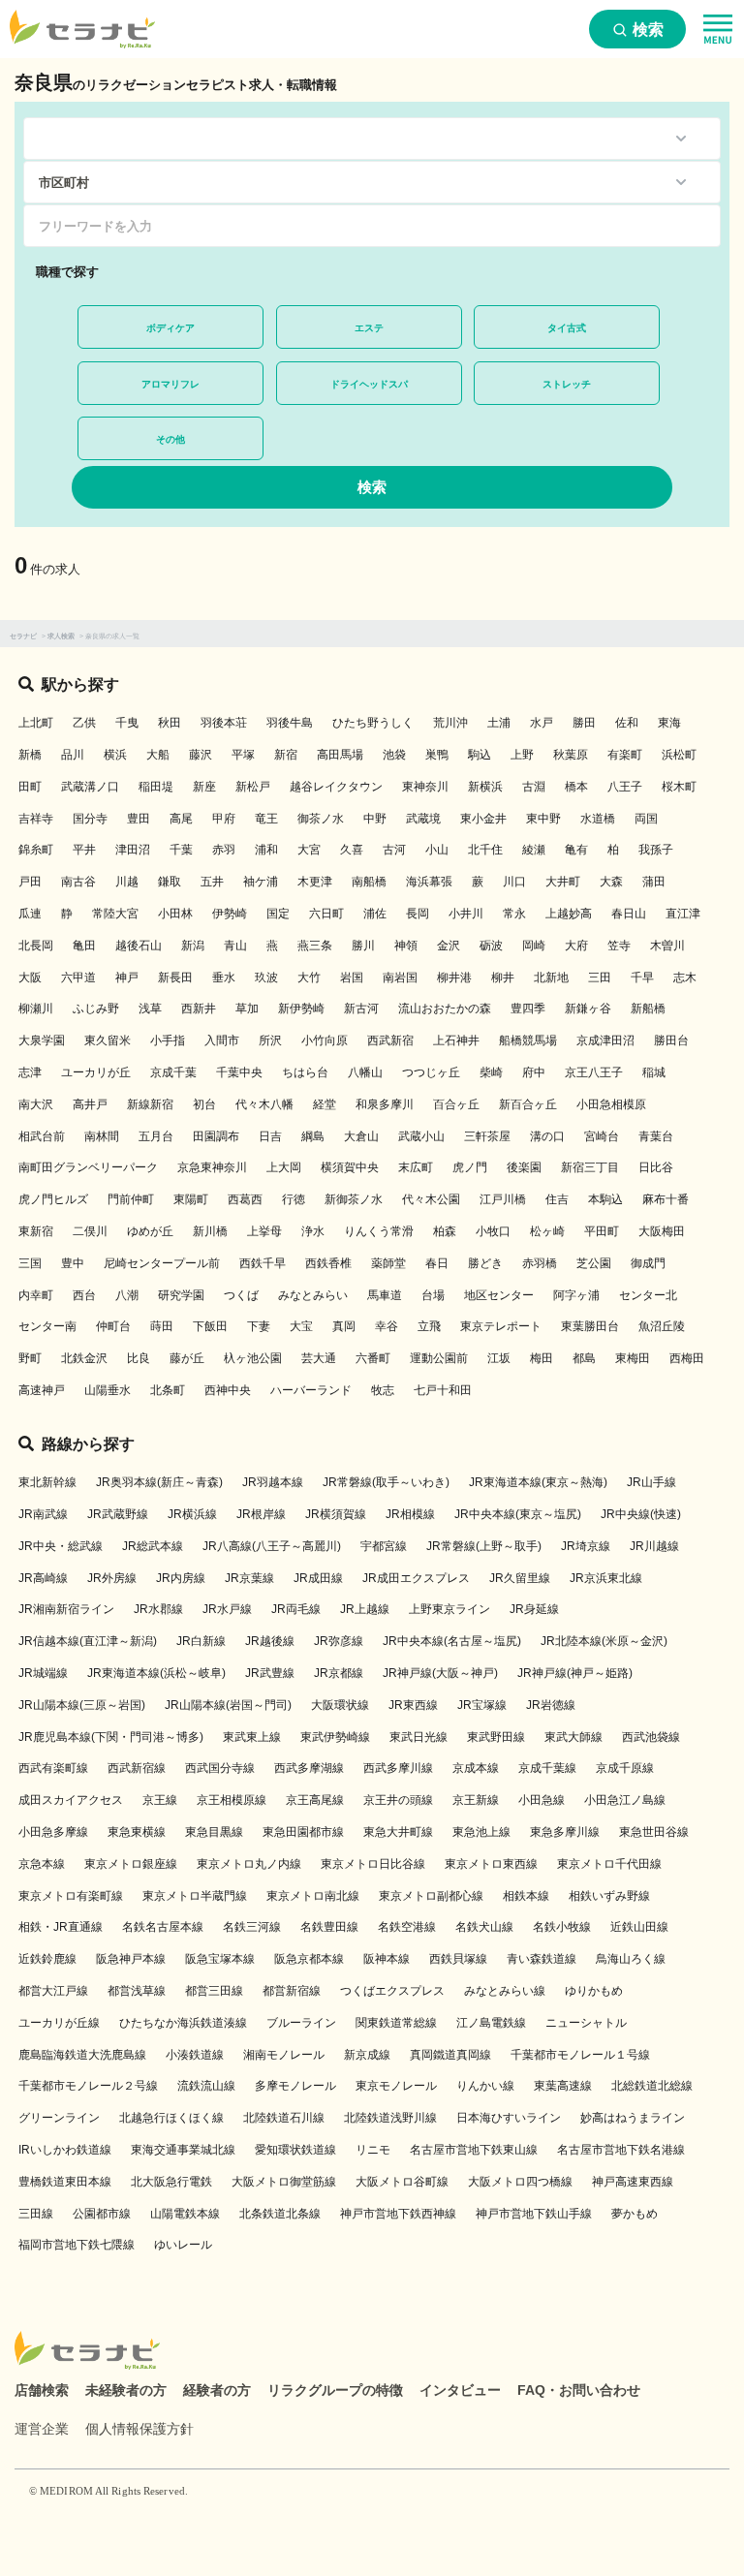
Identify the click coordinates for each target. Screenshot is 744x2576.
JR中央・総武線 (61, 1546)
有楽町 (625, 755)
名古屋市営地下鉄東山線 (474, 2150)
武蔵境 (423, 819)
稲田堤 (156, 787)
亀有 (576, 850)
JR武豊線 (270, 1673)
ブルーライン (301, 2023)
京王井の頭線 (398, 1800)
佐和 (627, 723)
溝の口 (547, 1136)
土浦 (499, 723)
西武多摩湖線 (309, 1768)
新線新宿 (150, 1104)
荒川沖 (450, 723)
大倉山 (361, 1136)
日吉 (270, 1136)
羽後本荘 (224, 723)
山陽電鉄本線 (185, 2214)
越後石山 (139, 946)
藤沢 (201, 755)
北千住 (485, 850)
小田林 (175, 914)
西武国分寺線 (220, 1768)
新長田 (175, 978)
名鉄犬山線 (484, 1927)
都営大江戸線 (53, 1991)
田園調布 (216, 1136)
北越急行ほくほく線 (171, 2118)
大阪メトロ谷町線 (402, 2182)
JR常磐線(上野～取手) (484, 1546)
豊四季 (528, 1009)
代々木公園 (431, 1199)
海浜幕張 (429, 882)
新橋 (30, 755)
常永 (514, 914)
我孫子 (656, 850)
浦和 (266, 850)
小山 (437, 850)
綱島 (313, 1136)
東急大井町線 (398, 1832)
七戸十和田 (443, 1390)
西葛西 (245, 1199)
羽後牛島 (290, 723)
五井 (212, 882)
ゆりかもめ (594, 1991)
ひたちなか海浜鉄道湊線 (183, 2023)
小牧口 (493, 1231)
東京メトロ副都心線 (431, 1896)
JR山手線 (651, 1482)
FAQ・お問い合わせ (579, 2390)
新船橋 (648, 1009)
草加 (247, 1009)
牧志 (383, 1390)
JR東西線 (413, 1705)
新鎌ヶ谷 (588, 1009)
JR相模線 (410, 1514)
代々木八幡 (264, 1104)
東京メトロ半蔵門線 (195, 1896)
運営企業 (42, 2429)
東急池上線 (481, 1832)
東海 (669, 723)
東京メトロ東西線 (491, 1864)
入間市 (222, 1040)
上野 (522, 755)
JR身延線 (534, 1609)
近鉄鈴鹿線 (47, 1959)
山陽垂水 (108, 1390)
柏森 (445, 1231)
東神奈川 (425, 787)
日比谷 (656, 1167)
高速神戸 (42, 1390)
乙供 (84, 723)
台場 (433, 1295)
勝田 (584, 723)
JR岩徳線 (551, 1705)
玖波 (266, 978)
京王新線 (476, 1800)
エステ (369, 328)
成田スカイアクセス (71, 1800)
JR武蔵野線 (118, 1514)
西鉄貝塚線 (458, 1959)
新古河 (361, 1009)
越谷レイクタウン (336, 787)
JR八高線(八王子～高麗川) (272, 1546)
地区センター (499, 1295)
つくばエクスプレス (392, 1991)
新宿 (286, 755)
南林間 (102, 1136)
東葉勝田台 (590, 1326)
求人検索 (61, 636)
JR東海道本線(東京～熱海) (538, 1482)
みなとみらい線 (505, 1991)
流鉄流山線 (206, 2086)
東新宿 (36, 1231)
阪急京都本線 (309, 1959)
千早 (642, 978)
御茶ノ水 (321, 819)
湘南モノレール (284, 2055)
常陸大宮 (115, 914)
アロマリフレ (170, 384)
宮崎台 (602, 1136)
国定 (278, 914)
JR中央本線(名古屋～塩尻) (452, 1641)
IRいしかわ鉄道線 (65, 2150)
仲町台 (113, 1326)
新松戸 (253, 787)
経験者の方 (217, 2390)
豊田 (139, 819)
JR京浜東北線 (606, 1578)
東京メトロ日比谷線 (373, 1864)
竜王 (266, 819)
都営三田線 (214, 1991)
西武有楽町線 (53, 1768)
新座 (204, 787)
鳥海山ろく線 (631, 1959)
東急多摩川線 (565, 1832)
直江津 (683, 914)
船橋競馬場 (528, 1040)
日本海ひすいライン (509, 2118)
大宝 (301, 1326)
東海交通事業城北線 (183, 2150)
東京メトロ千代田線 (609, 1864)
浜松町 (679, 755)
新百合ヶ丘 (528, 1104)
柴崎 (491, 1072)
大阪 (30, 978)
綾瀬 (534, 850)
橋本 (576, 787)
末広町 (416, 1167)
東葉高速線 (563, 2086)
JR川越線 (654, 1546)
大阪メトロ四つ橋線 (520, 2182)
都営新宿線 (292, 1991)
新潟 (193, 946)
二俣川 (90, 1231)
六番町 (373, 1358)
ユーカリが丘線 (59, 2023)
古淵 (534, 787)
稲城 (654, 1072)
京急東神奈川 (212, 1167)
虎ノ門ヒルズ (53, 1199)
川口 (514, 882)
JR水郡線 (158, 1609)
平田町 (602, 1231)
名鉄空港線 (407, 1927)
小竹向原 (325, 1040)
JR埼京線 (586, 1546)
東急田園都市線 (303, 1832)
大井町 (563, 882)
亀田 (84, 946)
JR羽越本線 (273, 1482)
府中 (534, 1072)
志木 (685, 978)
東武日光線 (418, 1737)
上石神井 (456, 1040)
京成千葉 (173, 1072)
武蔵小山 (421, 1136)
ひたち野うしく (373, 723)
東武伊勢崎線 (335, 1737)
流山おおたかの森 (445, 1009)
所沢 (270, 1040)
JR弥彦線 (339, 1641)
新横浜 (485, 787)
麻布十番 (666, 1199)
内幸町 (36, 1295)
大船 (158, 755)
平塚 (243, 755)
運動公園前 (439, 1358)
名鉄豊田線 (329, 1927)
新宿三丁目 (590, 1167)
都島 (584, 1358)
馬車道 (385, 1295)
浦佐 (375, 914)
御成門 (648, 1263)
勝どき (485, 1263)
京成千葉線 (547, 1768)
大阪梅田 (662, 1231)
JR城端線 (43, 1673)
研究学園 (181, 1295)
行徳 (294, 1199)
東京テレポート (501, 1326)
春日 (437, 1263)
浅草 (150, 1009)
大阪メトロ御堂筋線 (284, 2182)
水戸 (542, 723)
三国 (30, 1263)
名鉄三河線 (252, 1927)
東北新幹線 (47, 1482)
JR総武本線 (153, 1546)
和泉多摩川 (385, 1104)
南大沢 (36, 1104)
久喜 (352, 850)
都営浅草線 (137, 1991)
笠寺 (619, 946)
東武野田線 (496, 1737)
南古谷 (78, 882)
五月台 (156, 1136)
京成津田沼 (605, 1040)
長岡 (418, 914)
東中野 (543, 819)
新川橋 (210, 1231)
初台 (204, 1104)
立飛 (429, 1326)
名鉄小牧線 (562, 1927)
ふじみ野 (96, 1009)
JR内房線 (181, 1578)
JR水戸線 (227, 1609)
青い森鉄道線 (542, 1959)
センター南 (47, 1326)
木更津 (315, 882)
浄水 (313, 1231)
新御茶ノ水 (354, 1199)
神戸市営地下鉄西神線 (398, 2214)
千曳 (127, 723)
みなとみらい (313, 1295)
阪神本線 (387, 1959)
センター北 (648, 1295)
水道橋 (598, 819)
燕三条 (315, 946)
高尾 (181, 819)
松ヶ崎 (547, 1231)
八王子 (625, 787)
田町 (30, 787)
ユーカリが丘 (96, 1072)
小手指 (168, 1040)
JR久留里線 (520, 1578)
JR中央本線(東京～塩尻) (518, 1514)
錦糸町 (36, 850)
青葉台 (656, 1136)
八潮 (127, 1295)
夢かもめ (635, 2214)
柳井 (503, 978)
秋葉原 (571, 755)
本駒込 (605, 1199)
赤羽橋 (540, 1263)
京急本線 (42, 1864)
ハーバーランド (311, 1390)
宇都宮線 (384, 1546)
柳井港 (454, 978)
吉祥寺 (36, 819)
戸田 (30, 882)
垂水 (224, 978)
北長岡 (36, 946)
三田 (600, 978)
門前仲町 (131, 1199)
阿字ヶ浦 (576, 1295)
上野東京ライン (449, 1609)
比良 (139, 1358)
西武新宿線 (137, 1768)
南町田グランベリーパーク (88, 1167)
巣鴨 (437, 755)
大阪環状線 (340, 1705)
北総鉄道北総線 (652, 2086)
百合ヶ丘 (456, 1104)
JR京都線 (339, 1673)
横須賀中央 (350, 1167)
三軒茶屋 (487, 1136)
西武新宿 (390, 1040)
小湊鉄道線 (195, 2055)
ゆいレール (183, 2245)
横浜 (115, 755)
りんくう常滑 (379, 1231)
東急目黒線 (214, 1832)
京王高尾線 (315, 1800)
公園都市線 (102, 2214)
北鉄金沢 (84, 1358)
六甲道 (78, 978)
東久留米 (108, 1040)
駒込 (480, 755)
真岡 (344, 1326)
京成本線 (476, 1768)
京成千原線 (625, 1768)
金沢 (449, 946)
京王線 (160, 1800)
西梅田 (687, 1358)
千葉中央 (239, 1072)
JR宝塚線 (482, 1705)
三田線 (36, 2214)
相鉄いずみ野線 (609, 1896)
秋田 (170, 723)
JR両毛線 (296, 1609)
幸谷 (387, 1326)
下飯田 (210, 1326)
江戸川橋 (503, 1199)
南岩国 (400, 978)
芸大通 (319, 1358)
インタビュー (460, 2390)
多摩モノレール (295, 2086)
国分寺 (90, 819)
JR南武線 (43, 1514)
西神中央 (228, 1390)
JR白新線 (201, 1641)
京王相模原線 (232, 1800)
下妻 (259, 1326)
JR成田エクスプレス (416, 1578)
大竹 (309, 978)
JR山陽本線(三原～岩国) (82, 1705)
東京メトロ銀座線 (131, 1864)
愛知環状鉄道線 (295, 2150)
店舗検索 (42, 2390)
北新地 (551, 978)
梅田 (542, 1358)
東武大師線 (573, 1737)
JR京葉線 (249, 1578)
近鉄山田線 (639, 1927)
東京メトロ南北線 (313, 1896)
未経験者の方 (126, 2390)
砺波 (491, 946)
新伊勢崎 (301, 1009)
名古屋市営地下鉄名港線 (621, 2150)
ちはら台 (305, 1072)
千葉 (181, 850)
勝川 (363, 946)
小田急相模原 (611, 1104)
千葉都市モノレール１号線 (580, 2055)
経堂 (325, 1104)
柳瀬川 (36, 1009)
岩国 (352, 978)
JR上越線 (365, 1609)
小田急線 (542, 1800)
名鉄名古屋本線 (163, 1927)
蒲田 (654, 882)
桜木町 (679, 787)
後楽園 (524, 1167)
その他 (170, 439)
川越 (127, 882)
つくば (241, 1295)
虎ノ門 (470, 1167)
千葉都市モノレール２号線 (88, 2086)
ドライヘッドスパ (369, 384)
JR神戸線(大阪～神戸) (440, 1673)
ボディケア (170, 328)
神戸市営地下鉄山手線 (534, 2214)
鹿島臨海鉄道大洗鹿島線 (82, 2055)
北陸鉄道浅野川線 (390, 2118)
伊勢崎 (230, 914)
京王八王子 (594, 1072)
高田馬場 (340, 755)
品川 (73, 755)
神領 (406, 946)
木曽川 (667, 946)
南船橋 (369, 882)
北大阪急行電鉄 (171, 2182)
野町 (30, 1358)
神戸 (127, 978)
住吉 (557, 1199)
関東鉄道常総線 (396, 2023)
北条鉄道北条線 (280, 2214)
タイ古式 (567, 328)
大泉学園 (42, 1040)
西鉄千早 (263, 1263)
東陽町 (191, 1199)
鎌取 (170, 882)
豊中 (73, 1263)
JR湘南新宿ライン (66, 1609)
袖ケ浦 (261, 882)
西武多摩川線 (398, 1768)
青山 (235, 946)
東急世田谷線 (654, 1832)
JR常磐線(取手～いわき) (386, 1482)
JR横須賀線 (336, 1514)
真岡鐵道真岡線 (450, 2055)
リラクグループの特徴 (335, 2390)
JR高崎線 (43, 1578)
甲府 (224, 819)
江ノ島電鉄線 (491, 2023)
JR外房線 (112, 1578)
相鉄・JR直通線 (61, 1927)
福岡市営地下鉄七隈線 (77, 2245)
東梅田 (633, 1358)
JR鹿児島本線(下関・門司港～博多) (111, 1737)
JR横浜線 (192, 1514)
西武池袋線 (651, 1737)
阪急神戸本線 (131, 1959)
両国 (646, 819)
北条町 (168, 1390)
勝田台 (671, 1040)
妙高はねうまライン (633, 2118)
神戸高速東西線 (633, 2182)
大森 (611, 882)
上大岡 (284, 1167)
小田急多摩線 (53, 1832)
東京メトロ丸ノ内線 (249, 1864)
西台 (84, 1295)
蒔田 (162, 1326)
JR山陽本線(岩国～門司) (228, 1705)
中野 (375, 819)
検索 (646, 30)
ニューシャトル (586, 2023)
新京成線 (367, 2055)
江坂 (499, 1358)
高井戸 (90, 1104)
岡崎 (534, 946)
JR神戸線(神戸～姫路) (575, 1673)
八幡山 (365, 1072)
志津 (30, 1072)
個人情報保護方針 (139, 2429)
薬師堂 (388, 1263)
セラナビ (23, 636)
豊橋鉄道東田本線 (65, 2182)
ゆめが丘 (150, 1231)
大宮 (309, 850)
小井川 (466, 914)
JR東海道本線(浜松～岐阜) (156, 1673)
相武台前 (42, 1136)
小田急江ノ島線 (625, 1800)
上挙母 (264, 1231)
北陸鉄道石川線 (284, 2118)
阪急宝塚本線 (220, 1959)
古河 (394, 850)
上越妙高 (569, 914)
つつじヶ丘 (431, 1072)
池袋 (394, 755)
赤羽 (224, 850)
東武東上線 (252, 1737)
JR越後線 (270, 1641)
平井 (84, 850)
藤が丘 (187, 1358)
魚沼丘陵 (662, 1326)
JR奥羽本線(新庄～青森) (159, 1482)
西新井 (199, 1009)
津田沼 (133, 850)
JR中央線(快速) (641, 1514)
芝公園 (594, 1263)
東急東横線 (137, 1832)
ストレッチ (567, 384)
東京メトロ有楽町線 (71, 1896)
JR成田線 (318, 1578)
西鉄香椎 (328, 1263)
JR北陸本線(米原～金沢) (604, 1641)
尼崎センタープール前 (162, 1263)
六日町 (326, 914)
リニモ (373, 2150)
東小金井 (483, 819)
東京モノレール (396, 2086)
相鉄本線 (526, 1896)
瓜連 (30, 914)
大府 (576, 946)
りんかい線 (485, 2086)
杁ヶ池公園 (253, 1358)
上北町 (36, 723)
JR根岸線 (261, 1514)
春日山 (629, 914)
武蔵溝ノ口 (90, 787)
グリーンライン (59, 2118)
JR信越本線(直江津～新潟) (88, 1641)
